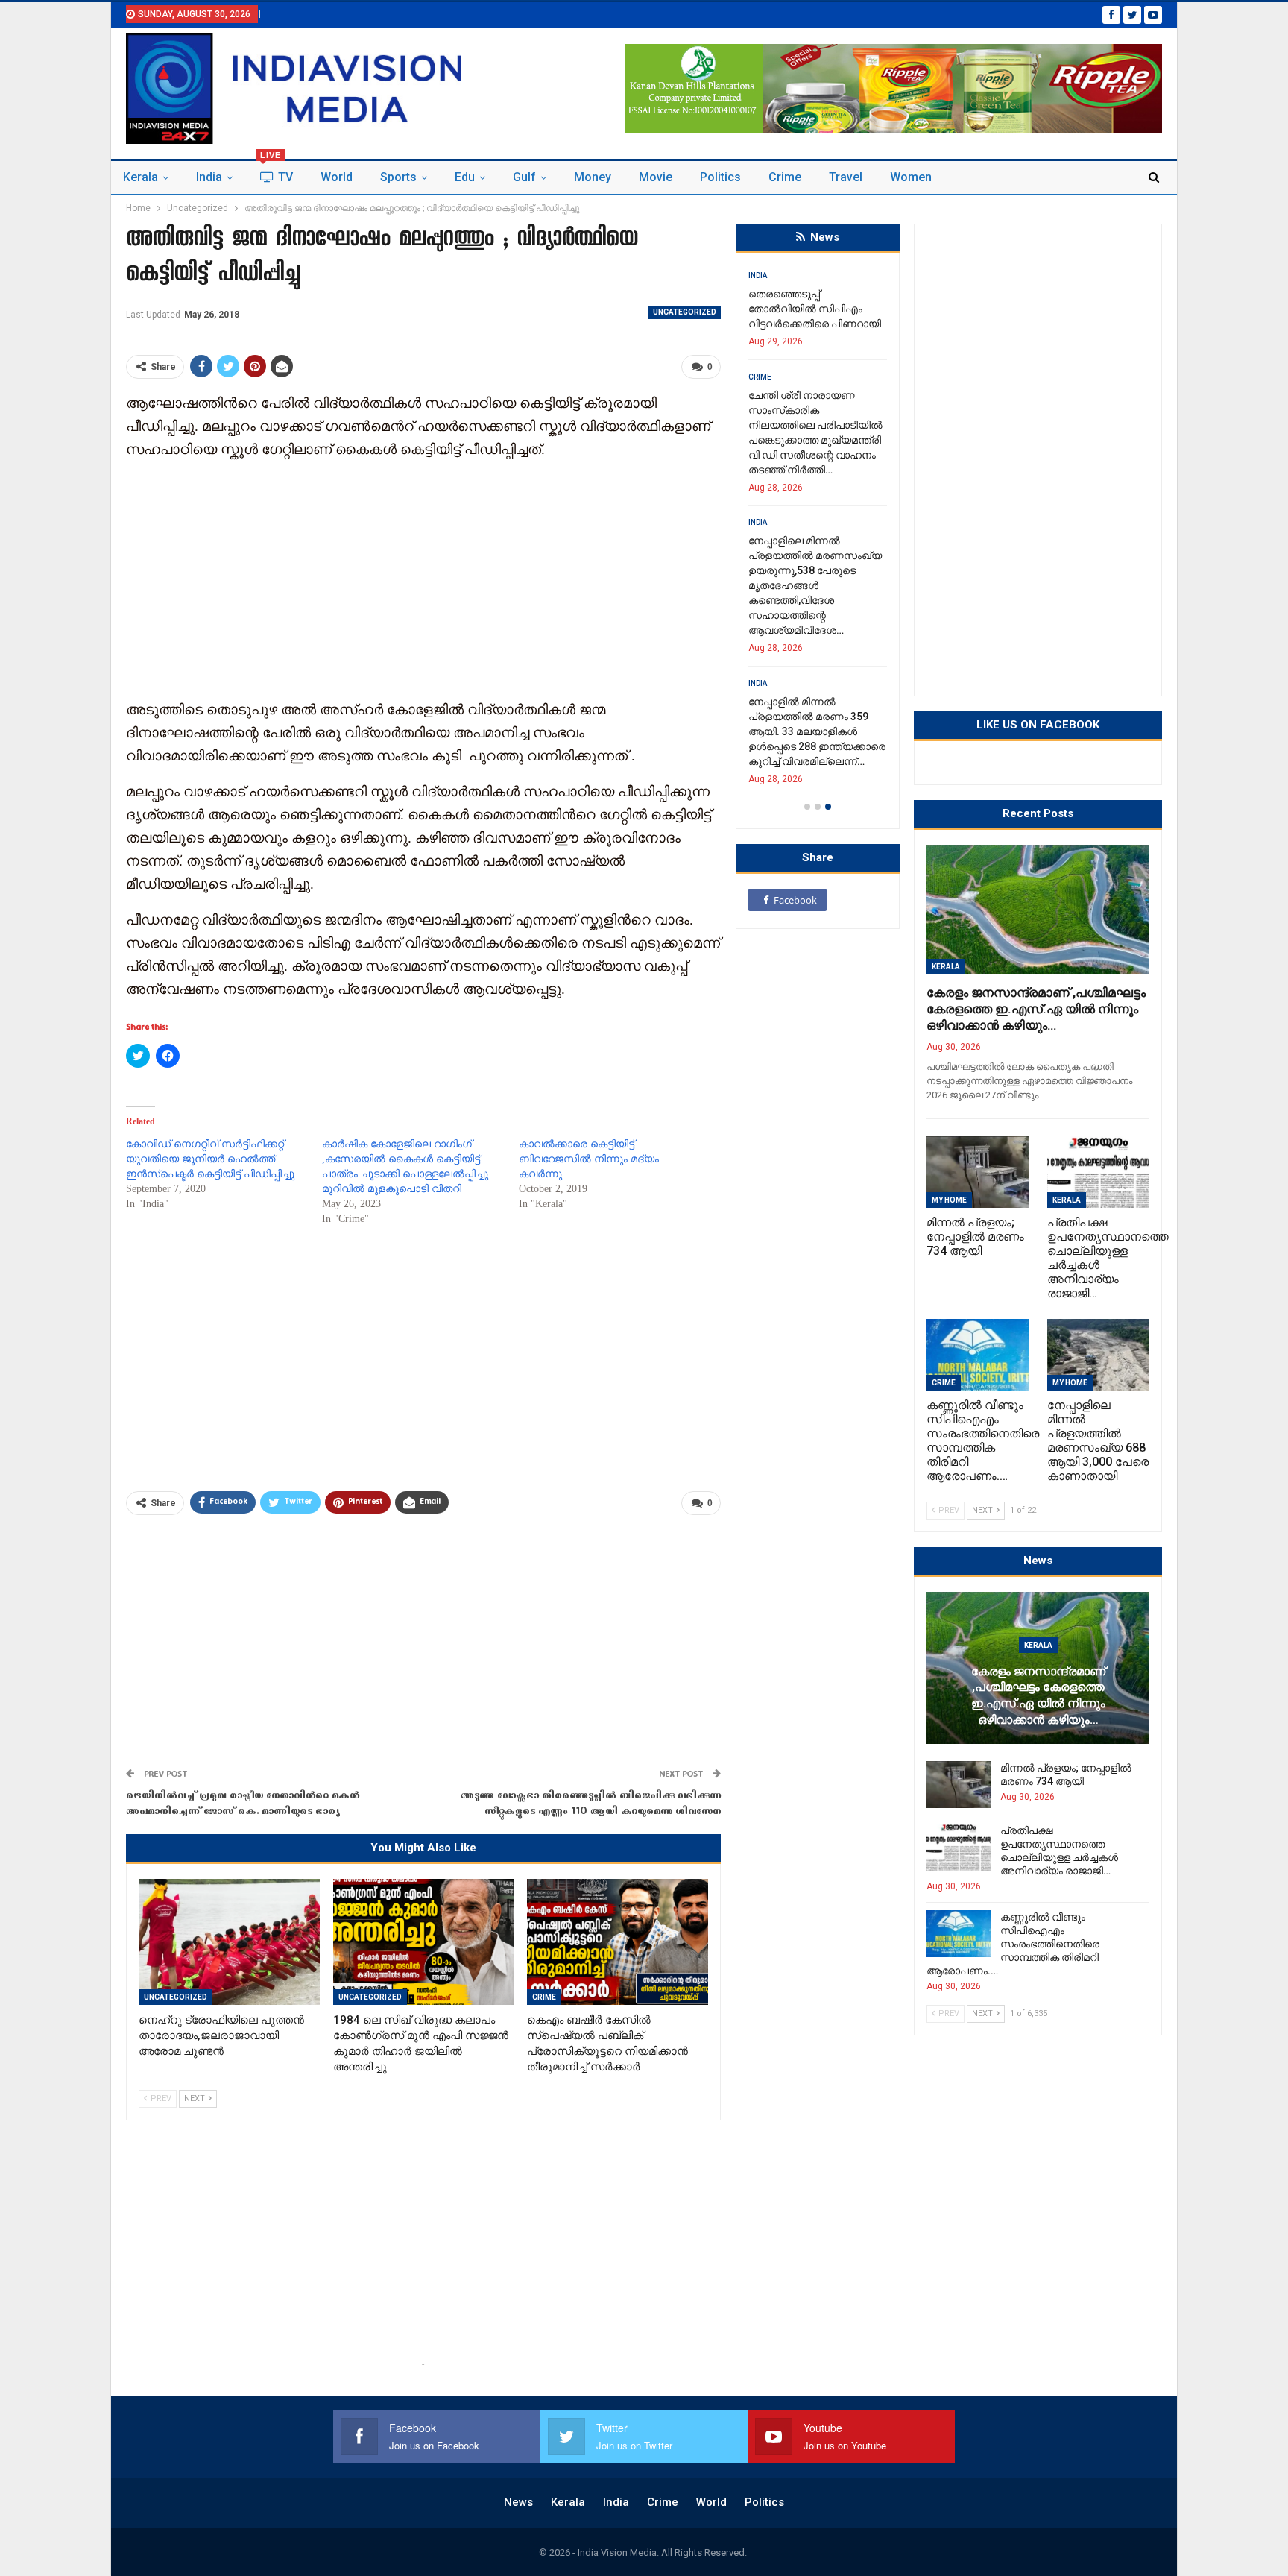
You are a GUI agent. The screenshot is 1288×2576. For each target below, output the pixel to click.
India (209, 177)
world (337, 177)
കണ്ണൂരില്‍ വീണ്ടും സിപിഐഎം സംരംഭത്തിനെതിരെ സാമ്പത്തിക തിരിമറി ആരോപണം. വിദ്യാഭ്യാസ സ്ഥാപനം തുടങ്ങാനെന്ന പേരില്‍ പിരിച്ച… (826, 687)
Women (911, 177)
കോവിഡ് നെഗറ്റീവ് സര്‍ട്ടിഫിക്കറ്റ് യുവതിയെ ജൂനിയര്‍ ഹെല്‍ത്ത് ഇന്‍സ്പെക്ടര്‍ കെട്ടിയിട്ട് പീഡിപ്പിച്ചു (210, 1159)
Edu (465, 177)
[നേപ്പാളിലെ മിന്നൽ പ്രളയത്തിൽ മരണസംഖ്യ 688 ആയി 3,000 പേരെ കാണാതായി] (1099, 1355)
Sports (398, 177)
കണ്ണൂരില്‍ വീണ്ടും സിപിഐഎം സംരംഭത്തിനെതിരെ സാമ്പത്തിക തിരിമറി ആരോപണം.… (1013, 1944)
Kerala (141, 177)
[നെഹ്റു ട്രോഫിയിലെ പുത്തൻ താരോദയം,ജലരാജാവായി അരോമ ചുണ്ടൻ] (229, 1942)
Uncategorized (685, 312)
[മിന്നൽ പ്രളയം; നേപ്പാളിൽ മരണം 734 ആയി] (978, 1172)
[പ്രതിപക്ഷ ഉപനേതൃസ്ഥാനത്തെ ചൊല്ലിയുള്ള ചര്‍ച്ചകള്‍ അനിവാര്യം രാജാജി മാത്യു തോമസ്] (1099, 1172)
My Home (949, 1200)
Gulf (524, 177)
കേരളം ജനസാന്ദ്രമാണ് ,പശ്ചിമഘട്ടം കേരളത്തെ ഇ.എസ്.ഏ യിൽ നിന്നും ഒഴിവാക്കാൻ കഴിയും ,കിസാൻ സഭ (817, 324)
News (518, 2502)
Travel (846, 177)
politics (720, 177)
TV (277, 173)
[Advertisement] (423, 578)
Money (593, 177)
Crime (785, 177)
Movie (656, 177)
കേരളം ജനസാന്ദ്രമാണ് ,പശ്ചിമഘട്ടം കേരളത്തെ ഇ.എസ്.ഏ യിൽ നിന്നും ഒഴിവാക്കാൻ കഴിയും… (1036, 1009)
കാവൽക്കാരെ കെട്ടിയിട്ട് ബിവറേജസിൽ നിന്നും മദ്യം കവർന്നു (589, 1159)
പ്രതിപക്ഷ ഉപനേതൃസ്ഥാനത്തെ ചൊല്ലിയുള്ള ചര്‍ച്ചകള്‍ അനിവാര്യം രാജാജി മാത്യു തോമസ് (817, 541)
